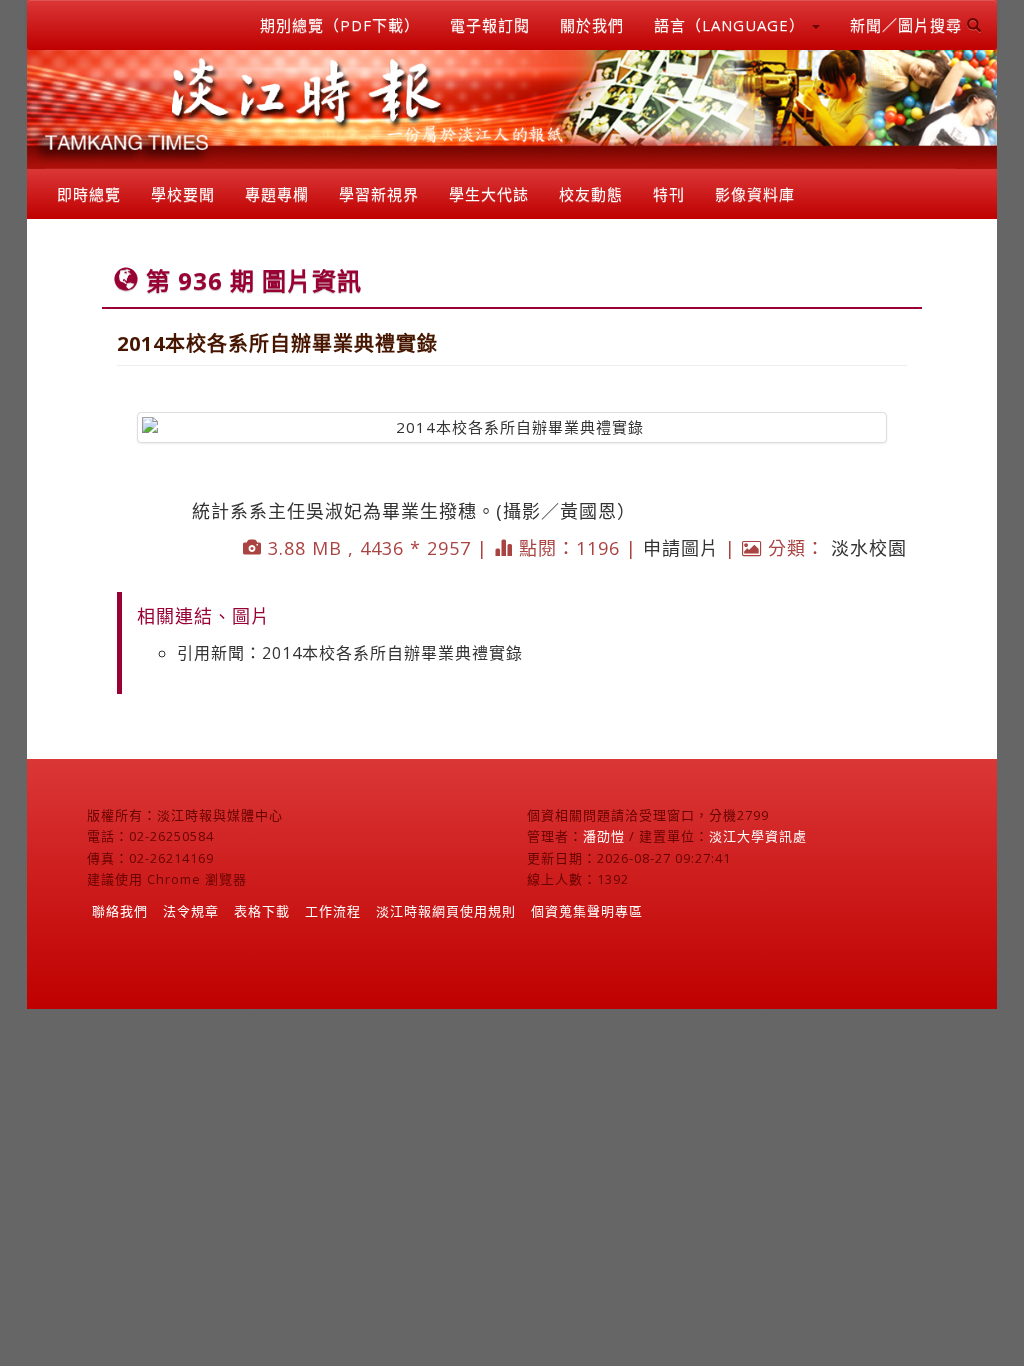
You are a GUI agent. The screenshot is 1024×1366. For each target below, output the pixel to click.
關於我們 (592, 25)
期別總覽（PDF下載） (340, 25)
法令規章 (191, 911)
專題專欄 (277, 194)
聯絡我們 (120, 911)
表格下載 (262, 911)
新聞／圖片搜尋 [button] (908, 25)
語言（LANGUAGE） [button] (732, 25)
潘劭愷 (604, 836)
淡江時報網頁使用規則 (446, 911)
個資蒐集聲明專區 (587, 911)
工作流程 (333, 911)
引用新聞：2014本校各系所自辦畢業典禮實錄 (350, 653)
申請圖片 (681, 548)
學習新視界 (379, 194)
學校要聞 (183, 194)
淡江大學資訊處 (758, 836)
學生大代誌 (489, 194)
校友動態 (591, 194)
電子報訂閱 (490, 25)
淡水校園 (869, 548)
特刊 (669, 194)
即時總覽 (89, 194)
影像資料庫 (755, 194)
